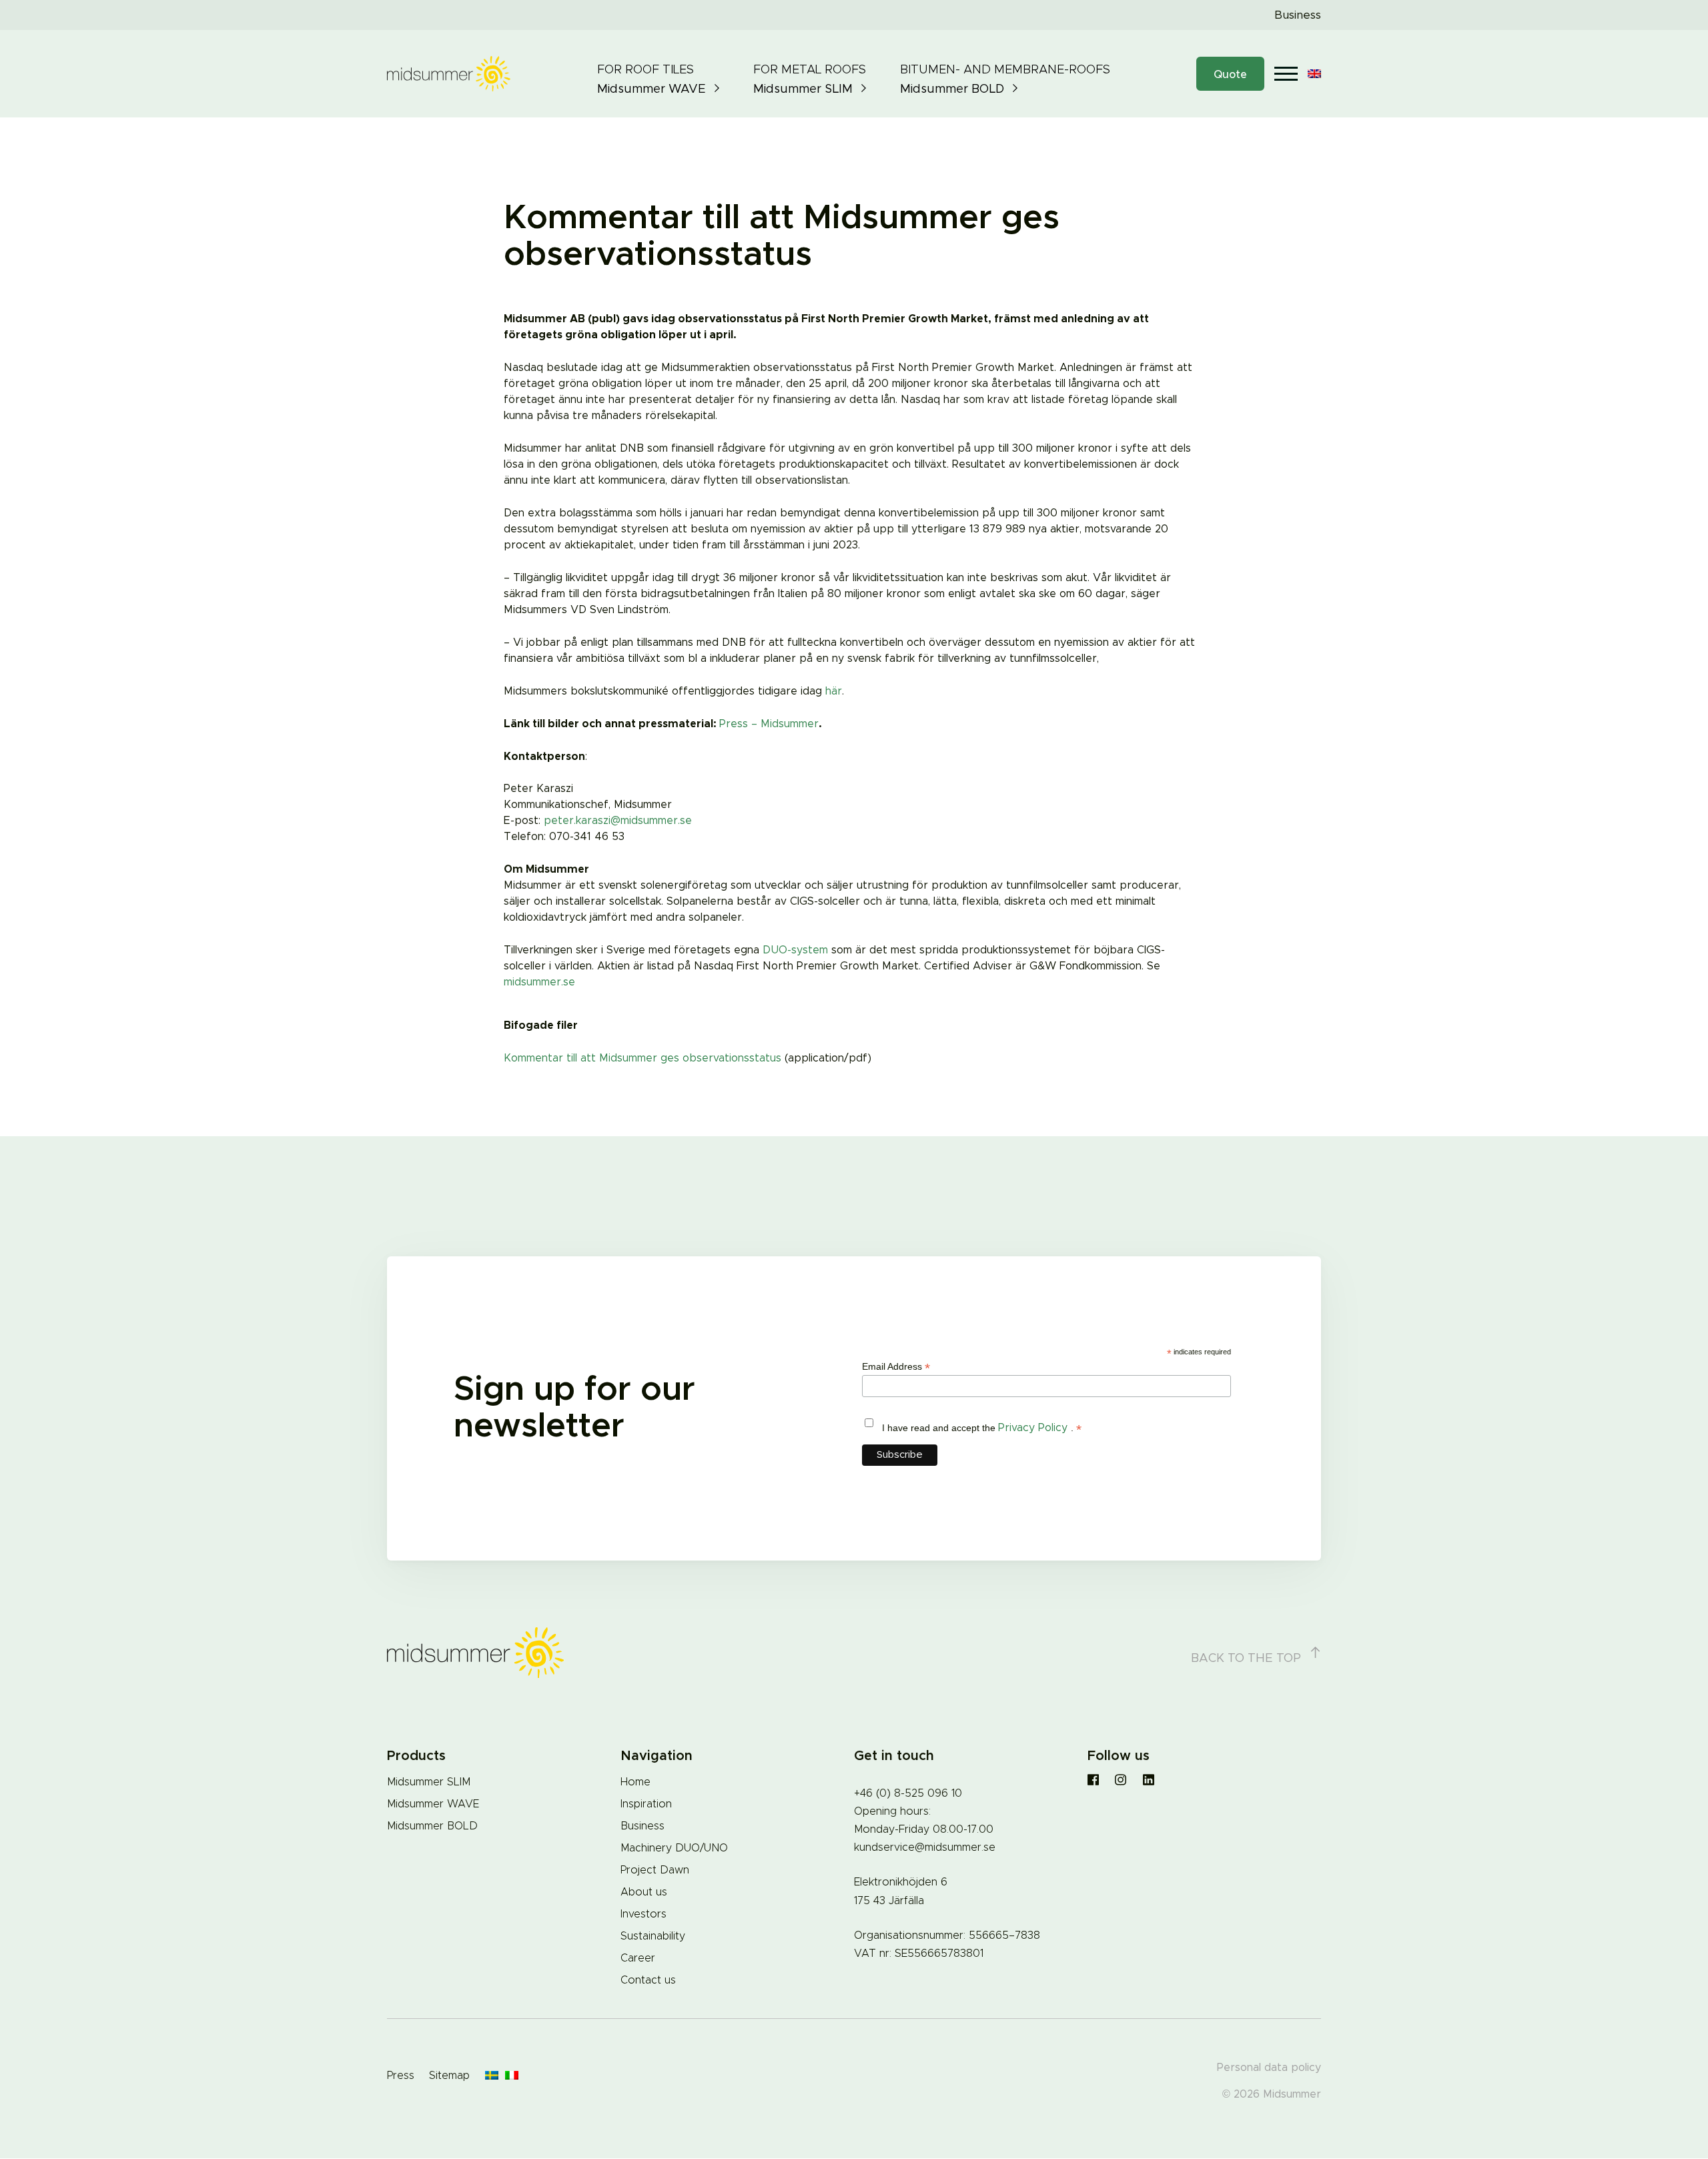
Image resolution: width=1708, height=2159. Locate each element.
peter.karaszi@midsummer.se (618, 821)
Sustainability (653, 1936)
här (834, 691)
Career (638, 1958)
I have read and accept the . (982, 1429)
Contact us (648, 1980)
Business (1298, 15)
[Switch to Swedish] (492, 2076)
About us (644, 1892)
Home (635, 1782)
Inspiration (646, 1804)
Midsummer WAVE (433, 1804)
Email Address (896, 1367)
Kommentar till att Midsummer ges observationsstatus (643, 1058)
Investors (644, 1914)
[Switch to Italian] (512, 2076)
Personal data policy (1269, 2068)
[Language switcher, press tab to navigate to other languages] (1314, 74)
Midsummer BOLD (432, 1826)
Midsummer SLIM (429, 1782)
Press (401, 2076)
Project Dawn (655, 1870)
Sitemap (449, 2076)
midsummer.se (539, 982)
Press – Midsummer (769, 724)
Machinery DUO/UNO (674, 1848)
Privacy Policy (1034, 1428)
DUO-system (795, 950)
